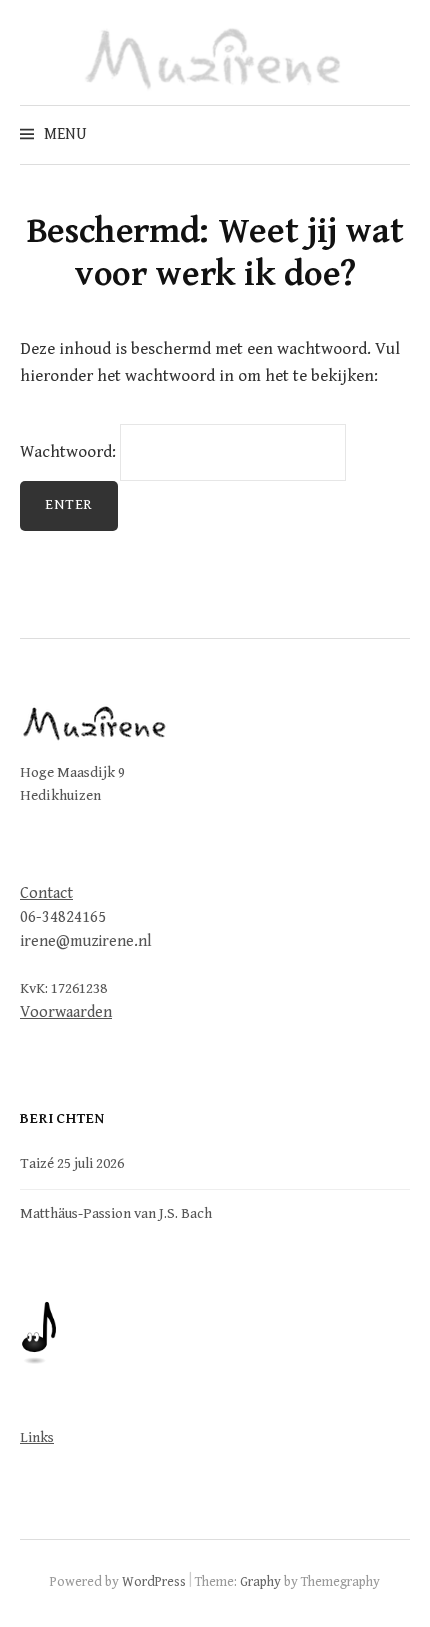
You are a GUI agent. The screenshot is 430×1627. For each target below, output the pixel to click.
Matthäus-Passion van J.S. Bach (116, 1213)
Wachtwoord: (70, 452)
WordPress (154, 1582)
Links (37, 1437)
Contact (46, 893)
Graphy (260, 1582)
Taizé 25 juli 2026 (72, 1163)
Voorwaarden (66, 1012)
